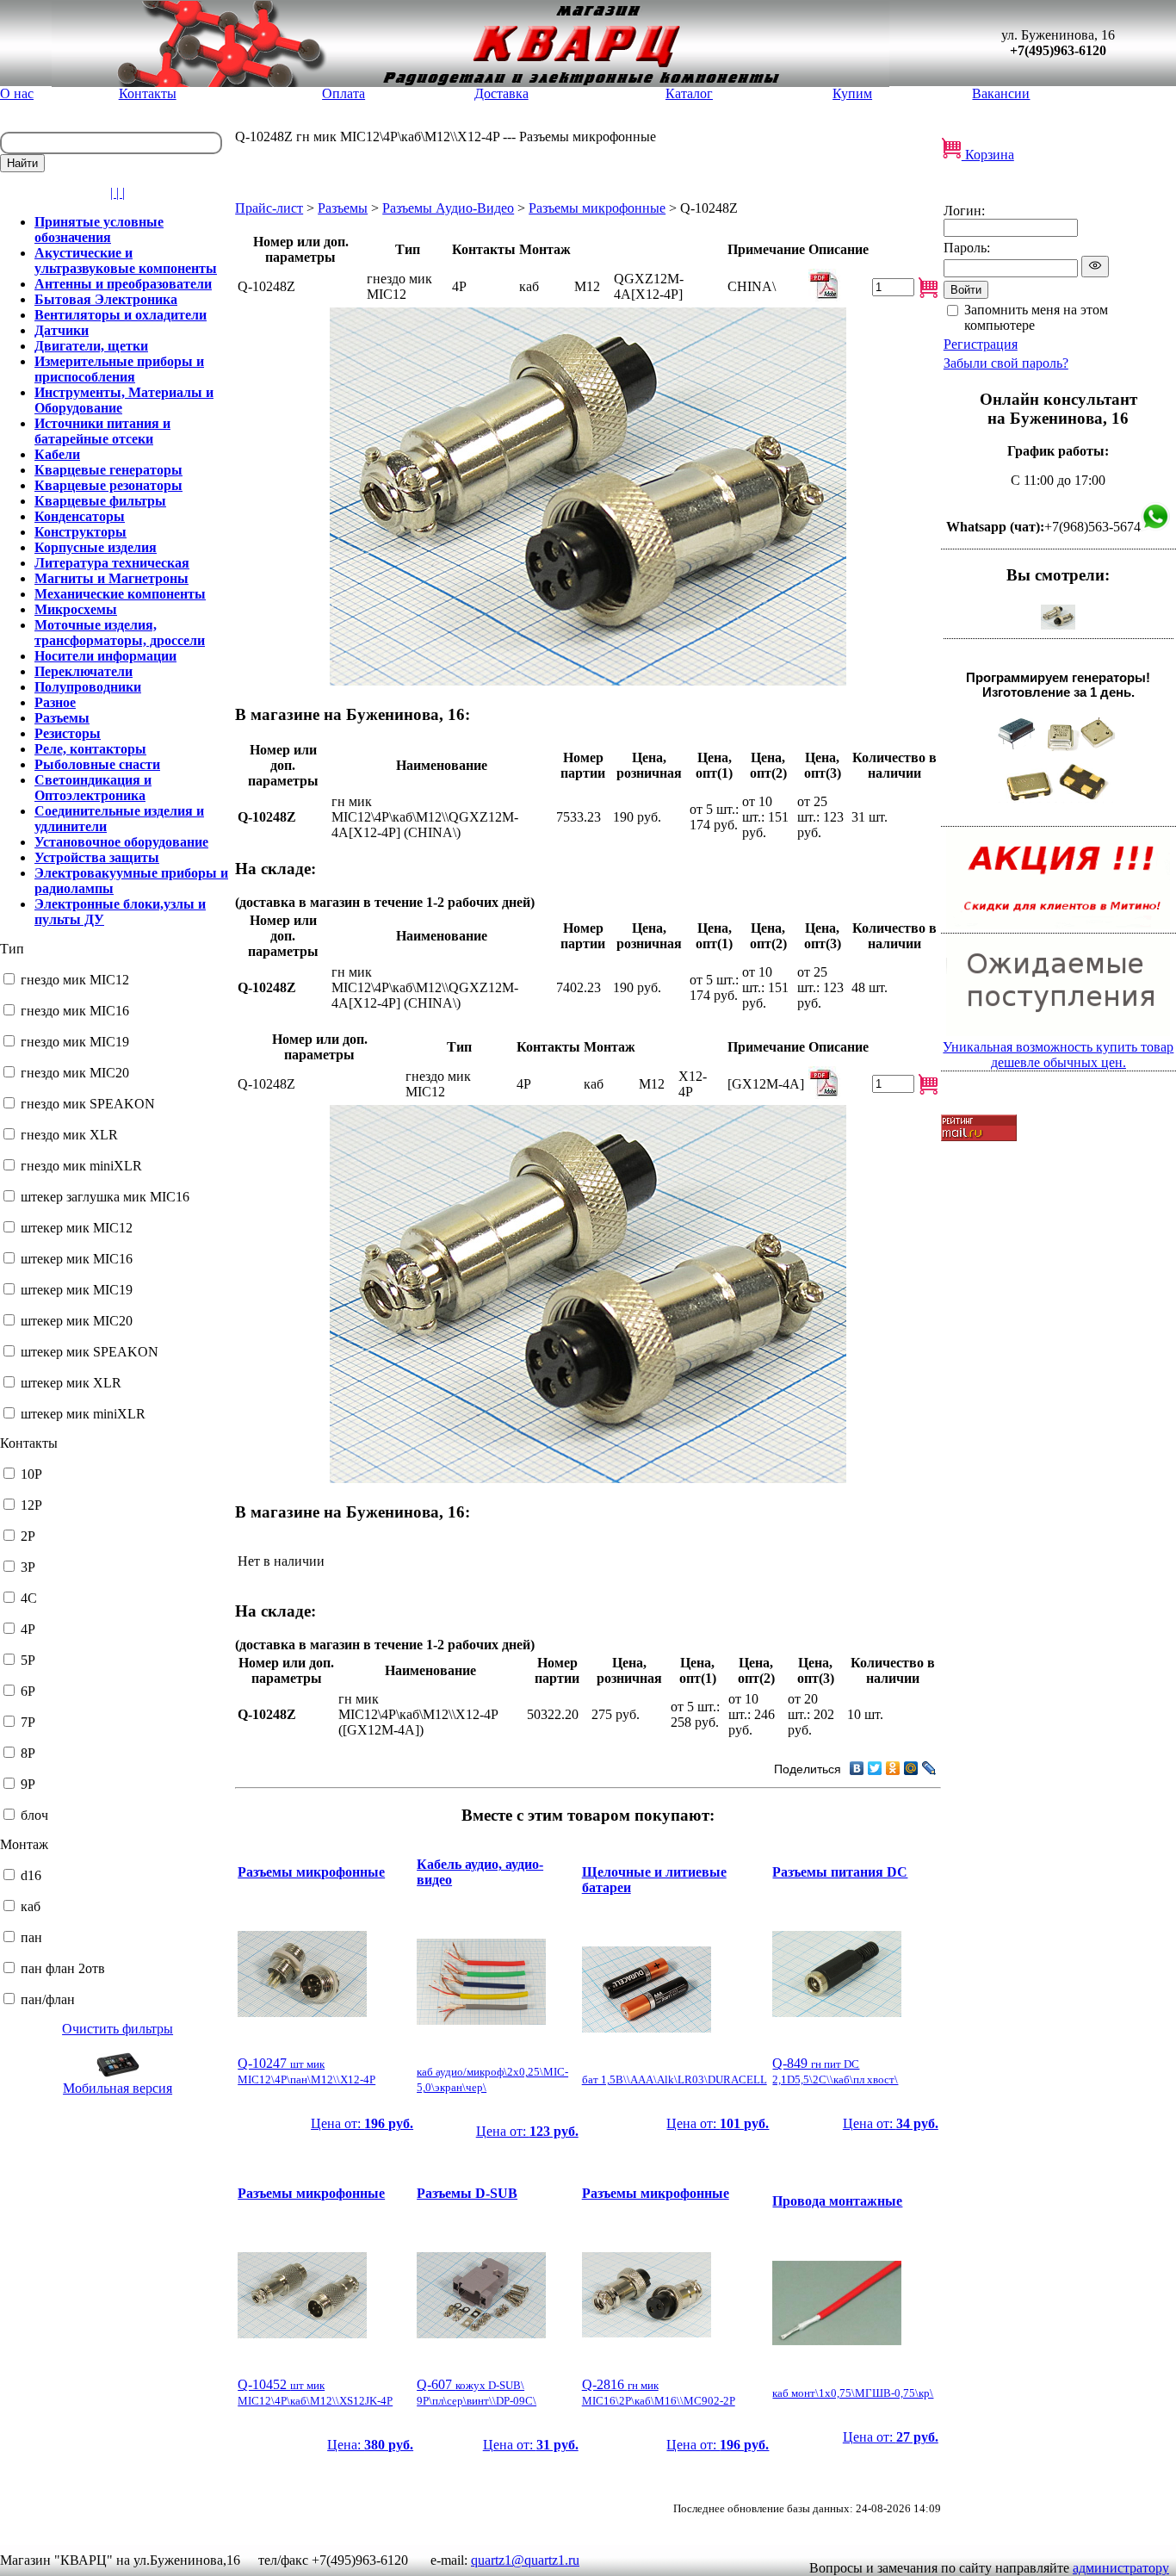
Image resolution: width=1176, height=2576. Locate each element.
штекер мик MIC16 (77, 1259)
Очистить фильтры (118, 2029)
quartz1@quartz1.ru (525, 2560)
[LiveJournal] (929, 1768)
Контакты (148, 93)
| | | (118, 192)
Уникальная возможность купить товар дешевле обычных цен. (1058, 1055)
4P (28, 1629)
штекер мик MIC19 (77, 1290)
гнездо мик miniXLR (81, 1166)
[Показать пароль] (1095, 267)
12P (31, 1505)
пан (31, 1937)
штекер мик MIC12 (77, 1228)
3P (28, 1567)
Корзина (988, 155)
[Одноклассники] (893, 1768)
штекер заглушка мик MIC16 (105, 1197)
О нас (17, 93)
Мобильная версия (118, 2088)
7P (28, 1722)
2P (28, 1536)
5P (28, 1660)
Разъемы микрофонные (597, 208)
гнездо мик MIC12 (75, 980)
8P (28, 1753)
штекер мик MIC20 (77, 1321)
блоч (34, 1815)
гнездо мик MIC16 (75, 1011)
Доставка (501, 93)
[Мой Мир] (911, 1768)
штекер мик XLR (71, 1383)
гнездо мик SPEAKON (88, 1104)
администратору (1121, 2568)
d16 (31, 1875)
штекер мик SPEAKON (90, 1352)
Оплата (344, 93)
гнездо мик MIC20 (75, 1073)
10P (31, 1474)
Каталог (689, 93)
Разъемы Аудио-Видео (448, 208)
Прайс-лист (269, 208)
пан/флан (48, 1999)
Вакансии (1001, 93)
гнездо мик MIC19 (75, 1042)
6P (28, 1691)
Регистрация (981, 344)
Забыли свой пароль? (1006, 363)
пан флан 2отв (63, 1968)
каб (31, 1906)
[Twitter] (875, 1768)
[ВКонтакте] (857, 1768)
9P (28, 1784)
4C (29, 1598)
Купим (852, 93)
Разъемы (343, 208)
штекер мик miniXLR (83, 1414)
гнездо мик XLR (69, 1135)
